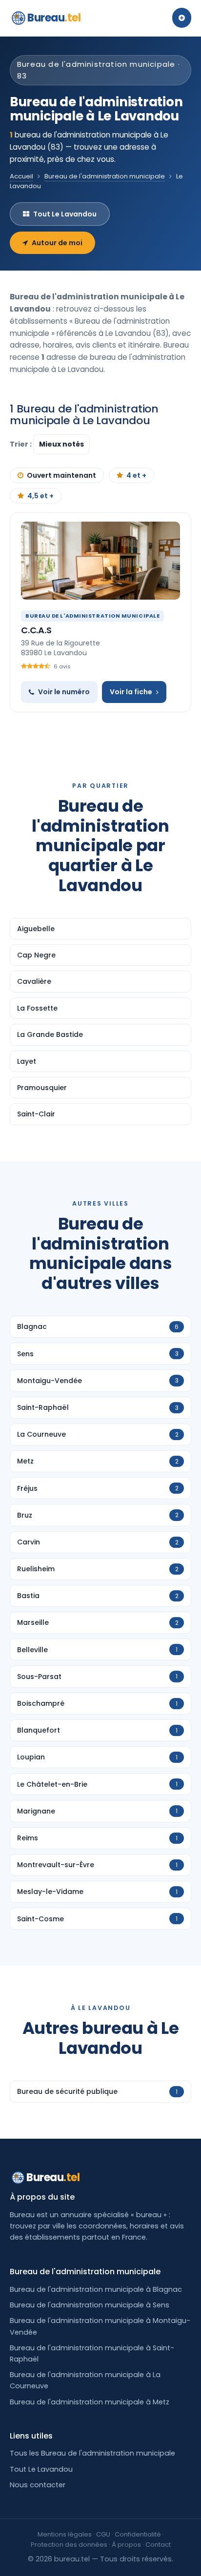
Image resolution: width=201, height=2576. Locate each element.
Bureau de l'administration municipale (105, 176)
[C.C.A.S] (100, 561)
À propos (126, 2545)
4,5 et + (40, 496)
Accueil (21, 176)
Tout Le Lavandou (65, 214)
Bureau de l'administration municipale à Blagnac (96, 2289)
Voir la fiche (131, 692)
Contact (158, 2545)
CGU (103, 2534)
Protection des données (69, 2545)
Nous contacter (38, 2485)
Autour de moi (57, 243)
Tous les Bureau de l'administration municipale (92, 2453)
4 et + (136, 475)
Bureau (54, 18)
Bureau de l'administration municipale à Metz (90, 2402)
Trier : (21, 444)
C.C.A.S (36, 630)
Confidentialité (138, 2534)
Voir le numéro (64, 692)
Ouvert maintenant (61, 475)
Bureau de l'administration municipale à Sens (90, 2305)
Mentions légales (65, 2534)
